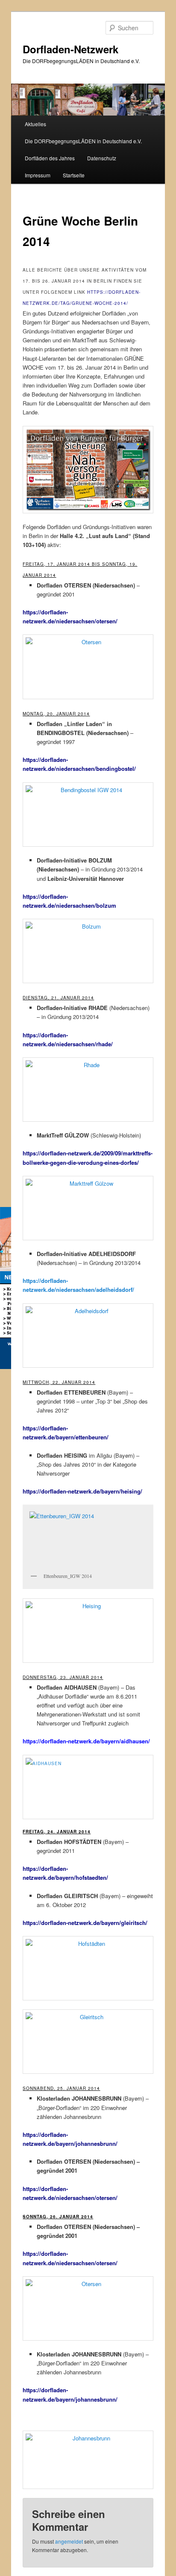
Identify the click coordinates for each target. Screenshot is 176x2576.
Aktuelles (35, 124)
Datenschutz (102, 158)
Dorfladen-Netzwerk (70, 49)
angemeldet (69, 2541)
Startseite (74, 175)
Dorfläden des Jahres (50, 158)
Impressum (38, 175)
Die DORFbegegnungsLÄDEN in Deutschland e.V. (83, 141)
